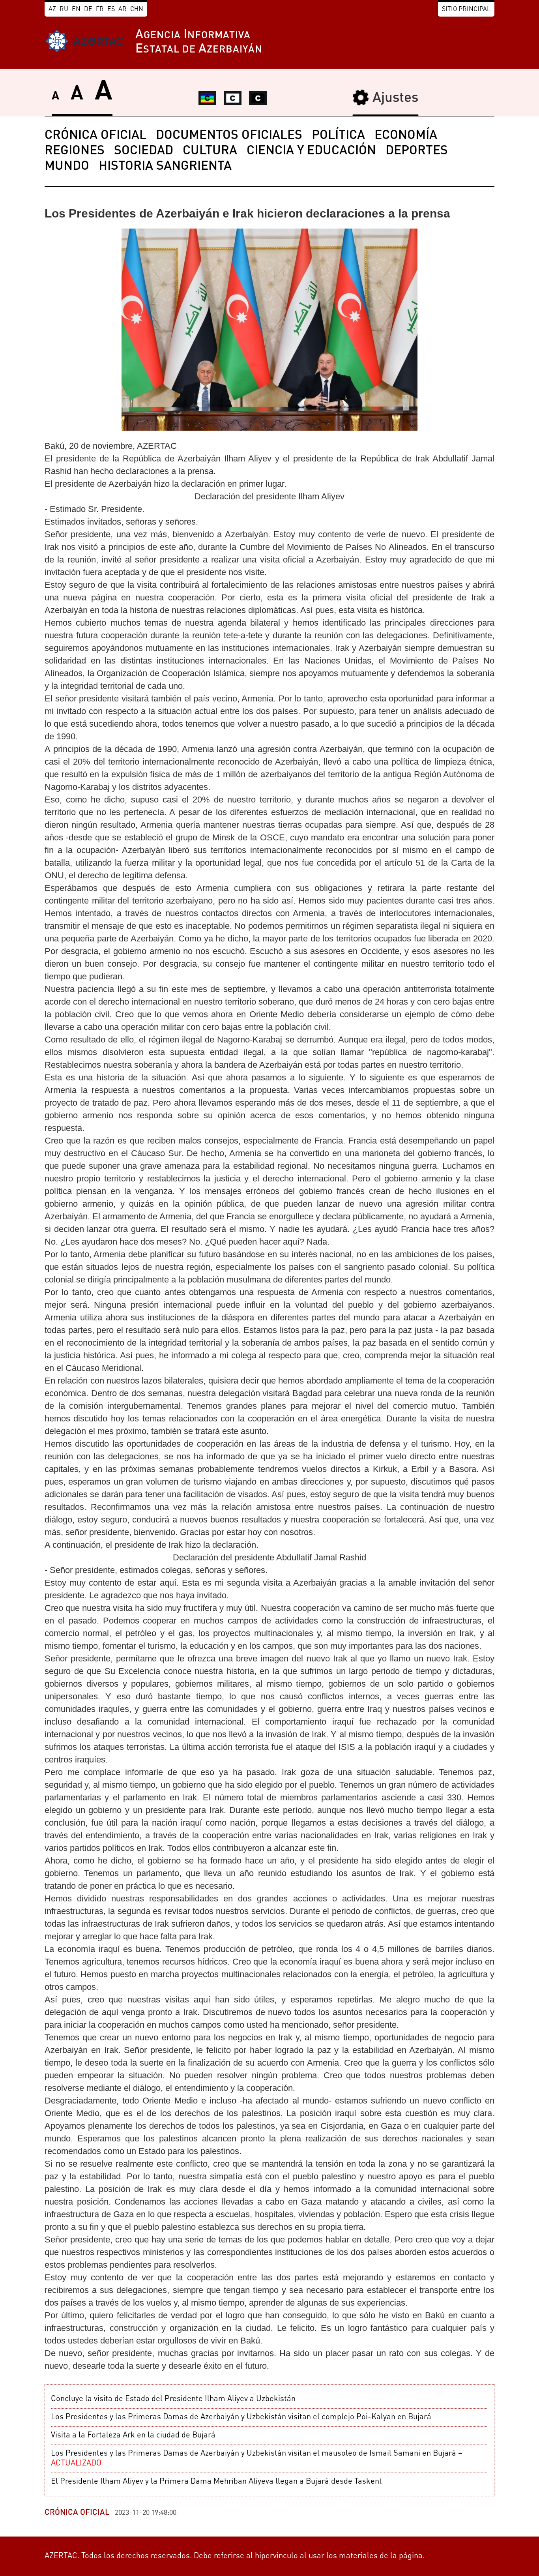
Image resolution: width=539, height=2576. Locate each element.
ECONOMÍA (406, 136)
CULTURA (210, 151)
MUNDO (67, 167)
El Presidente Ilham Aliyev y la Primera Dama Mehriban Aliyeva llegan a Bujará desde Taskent (216, 2482)
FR (100, 9)
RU (64, 9)
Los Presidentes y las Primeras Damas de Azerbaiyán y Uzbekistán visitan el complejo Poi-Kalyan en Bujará (241, 2417)
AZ (52, 9)
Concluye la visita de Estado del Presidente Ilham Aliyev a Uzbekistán (173, 2399)
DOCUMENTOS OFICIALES (229, 136)
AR (123, 9)
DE (88, 9)
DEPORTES (417, 151)
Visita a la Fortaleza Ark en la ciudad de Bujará (133, 2435)
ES (111, 9)
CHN (137, 9)
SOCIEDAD (144, 151)
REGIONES (75, 151)
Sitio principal (466, 9)
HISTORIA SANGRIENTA (165, 167)
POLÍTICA (338, 136)
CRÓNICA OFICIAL (95, 136)
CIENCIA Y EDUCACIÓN (311, 151)
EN (76, 9)
